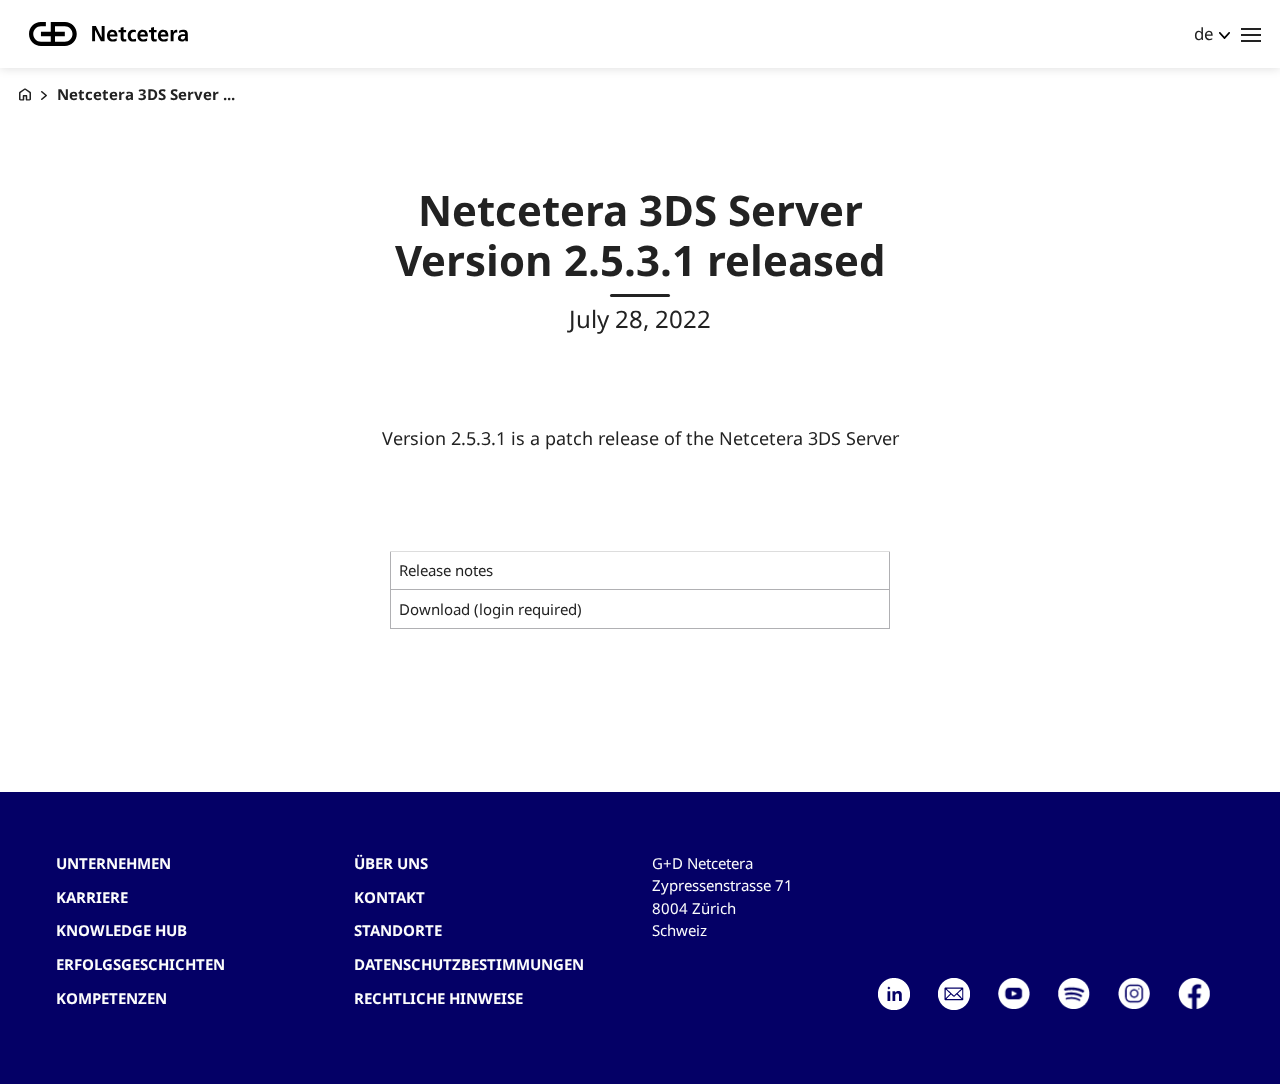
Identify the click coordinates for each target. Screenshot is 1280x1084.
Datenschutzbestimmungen (469, 964)
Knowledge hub (121, 930)
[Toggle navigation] (1251, 34)
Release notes (446, 570)
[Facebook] (1194, 994)
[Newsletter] (954, 994)
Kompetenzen (111, 998)
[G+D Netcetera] (25, 94)
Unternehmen (113, 863)
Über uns (391, 863)
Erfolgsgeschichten (140, 964)
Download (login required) (490, 609)
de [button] (1204, 33)
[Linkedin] (894, 994)
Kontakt (389, 897)
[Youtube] (1014, 994)
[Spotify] (1074, 994)
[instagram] (1134, 994)
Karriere (92, 897)
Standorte (398, 930)
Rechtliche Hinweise (438, 998)
